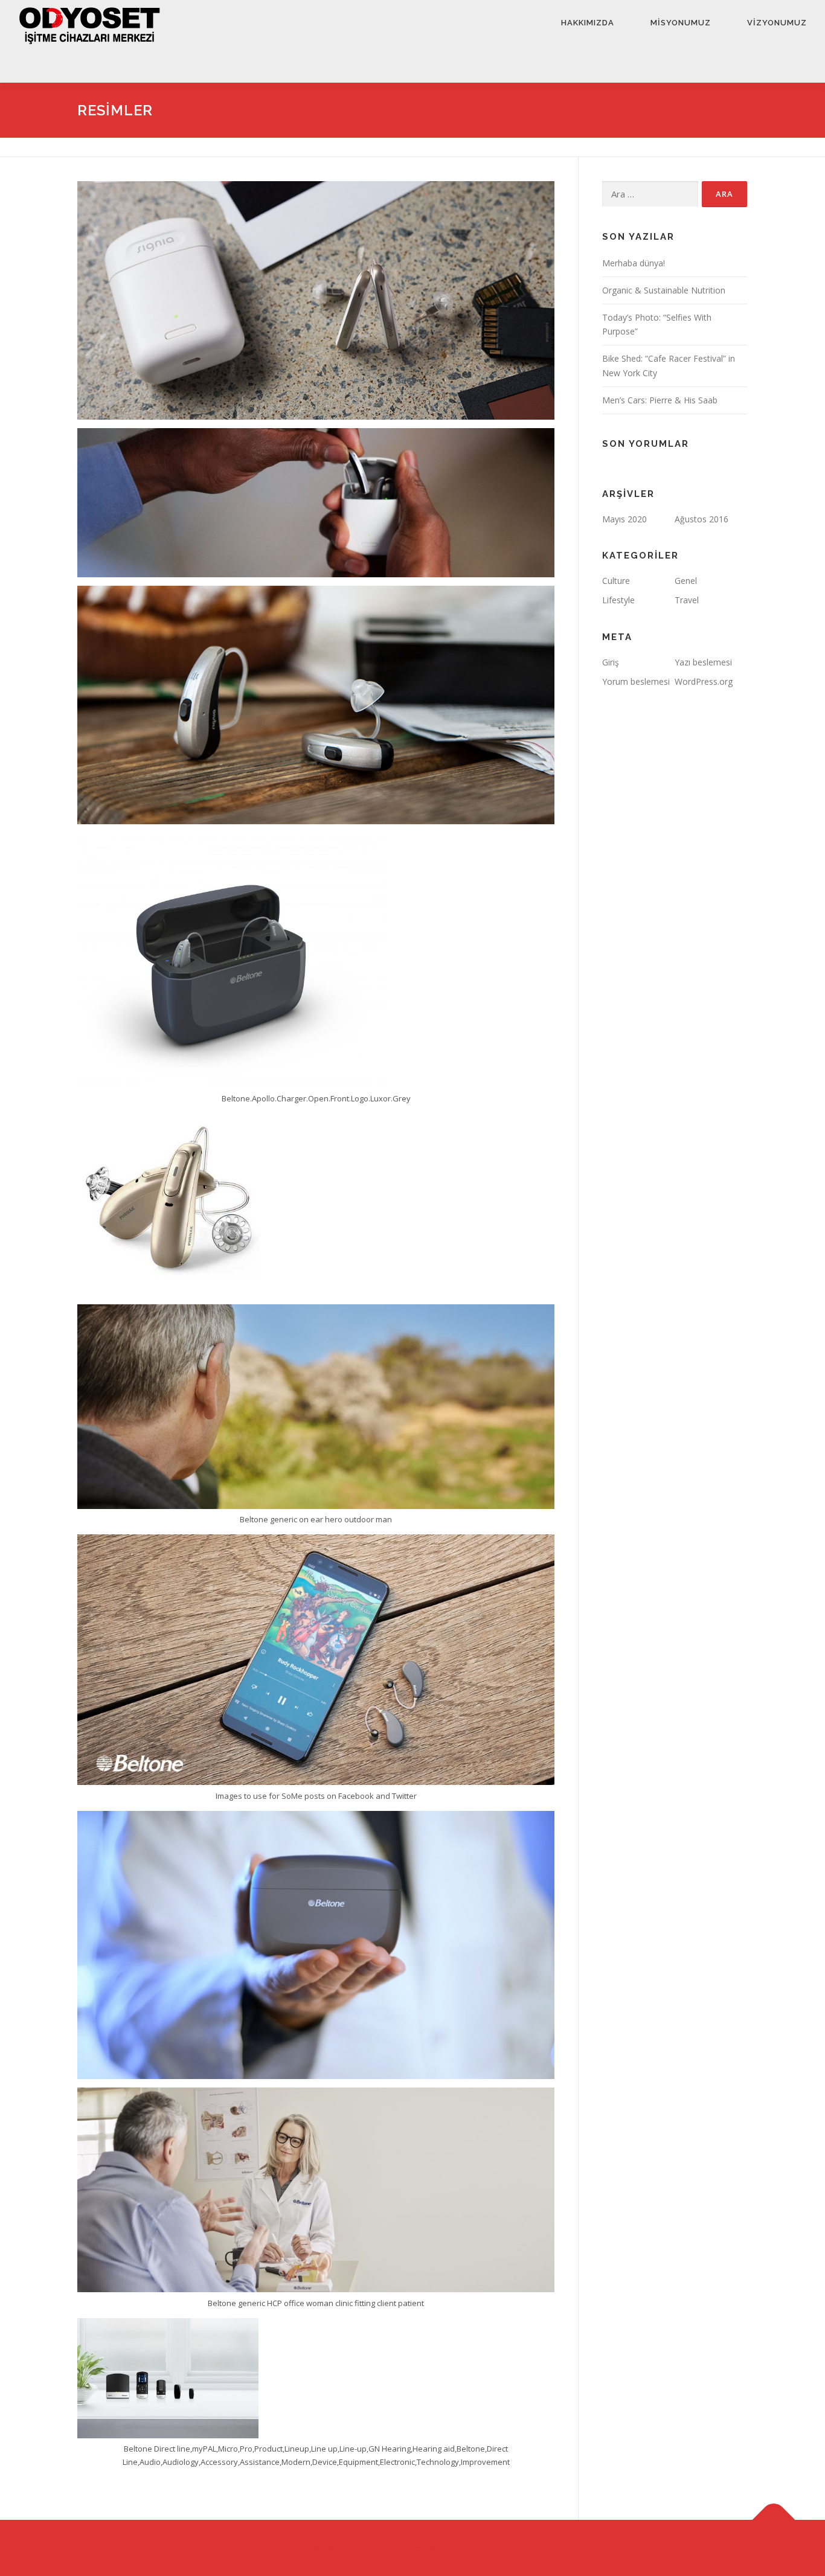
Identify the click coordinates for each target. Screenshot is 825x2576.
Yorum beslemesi (636, 681)
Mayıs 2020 (624, 519)
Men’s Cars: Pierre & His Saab (660, 400)
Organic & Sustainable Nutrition (664, 290)
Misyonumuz (681, 23)
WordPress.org (704, 681)
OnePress (488, 2548)
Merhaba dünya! (634, 263)
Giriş (611, 662)
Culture (616, 581)
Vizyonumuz (777, 23)
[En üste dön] (774, 2520)
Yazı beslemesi (703, 662)
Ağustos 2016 (701, 519)
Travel (687, 600)
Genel (686, 581)
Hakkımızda (588, 23)
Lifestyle (618, 600)
